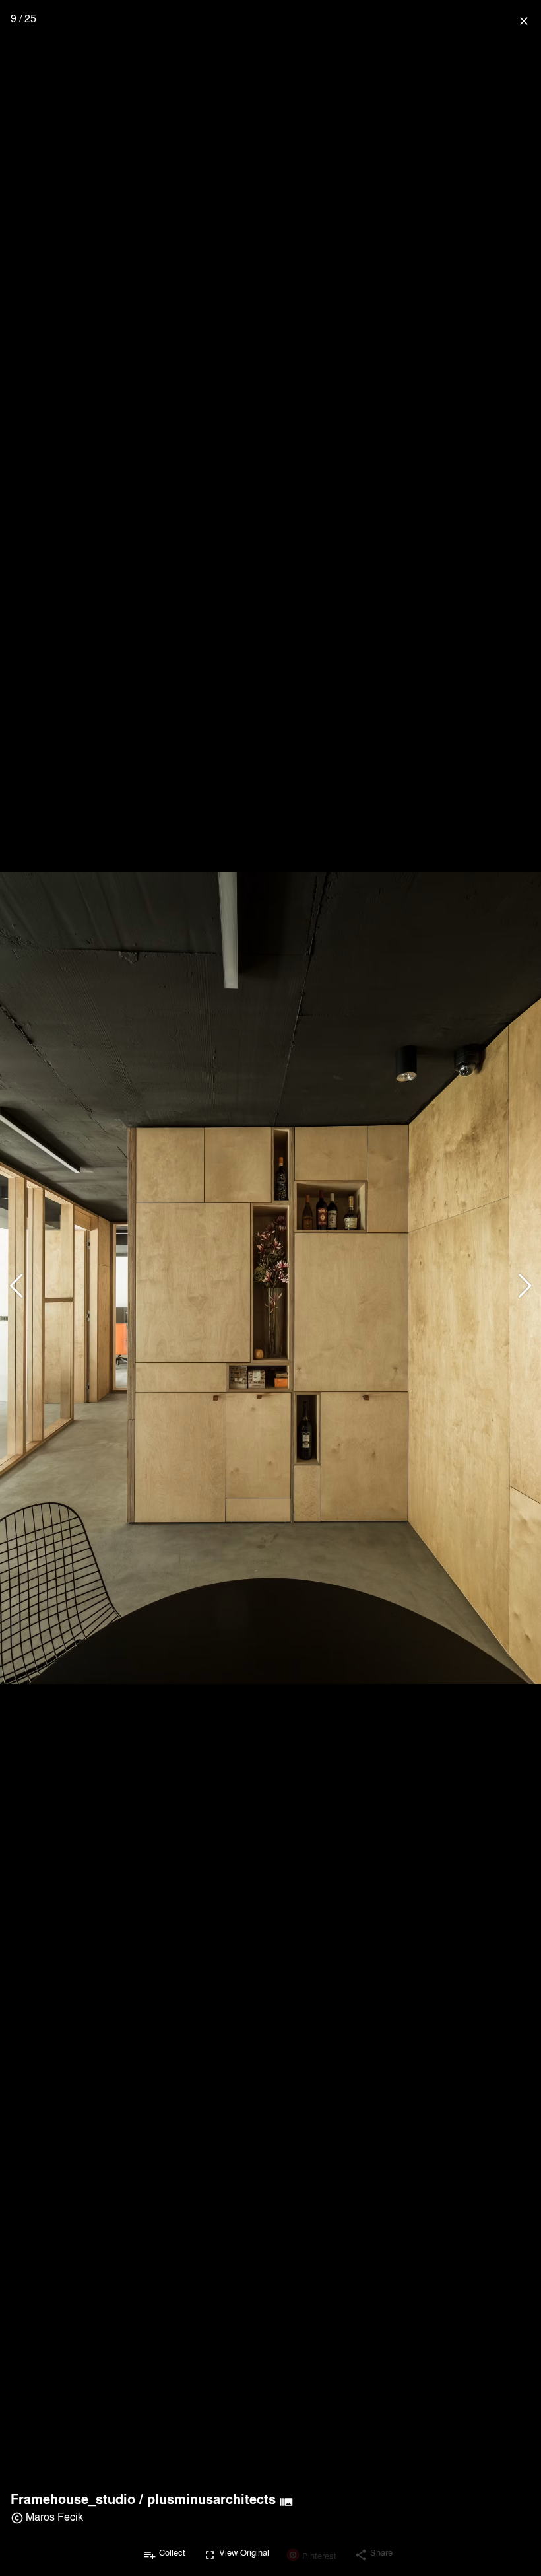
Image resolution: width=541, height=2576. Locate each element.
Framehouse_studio (73, 2499)
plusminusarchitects (211, 2499)
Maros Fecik (54, 2516)
